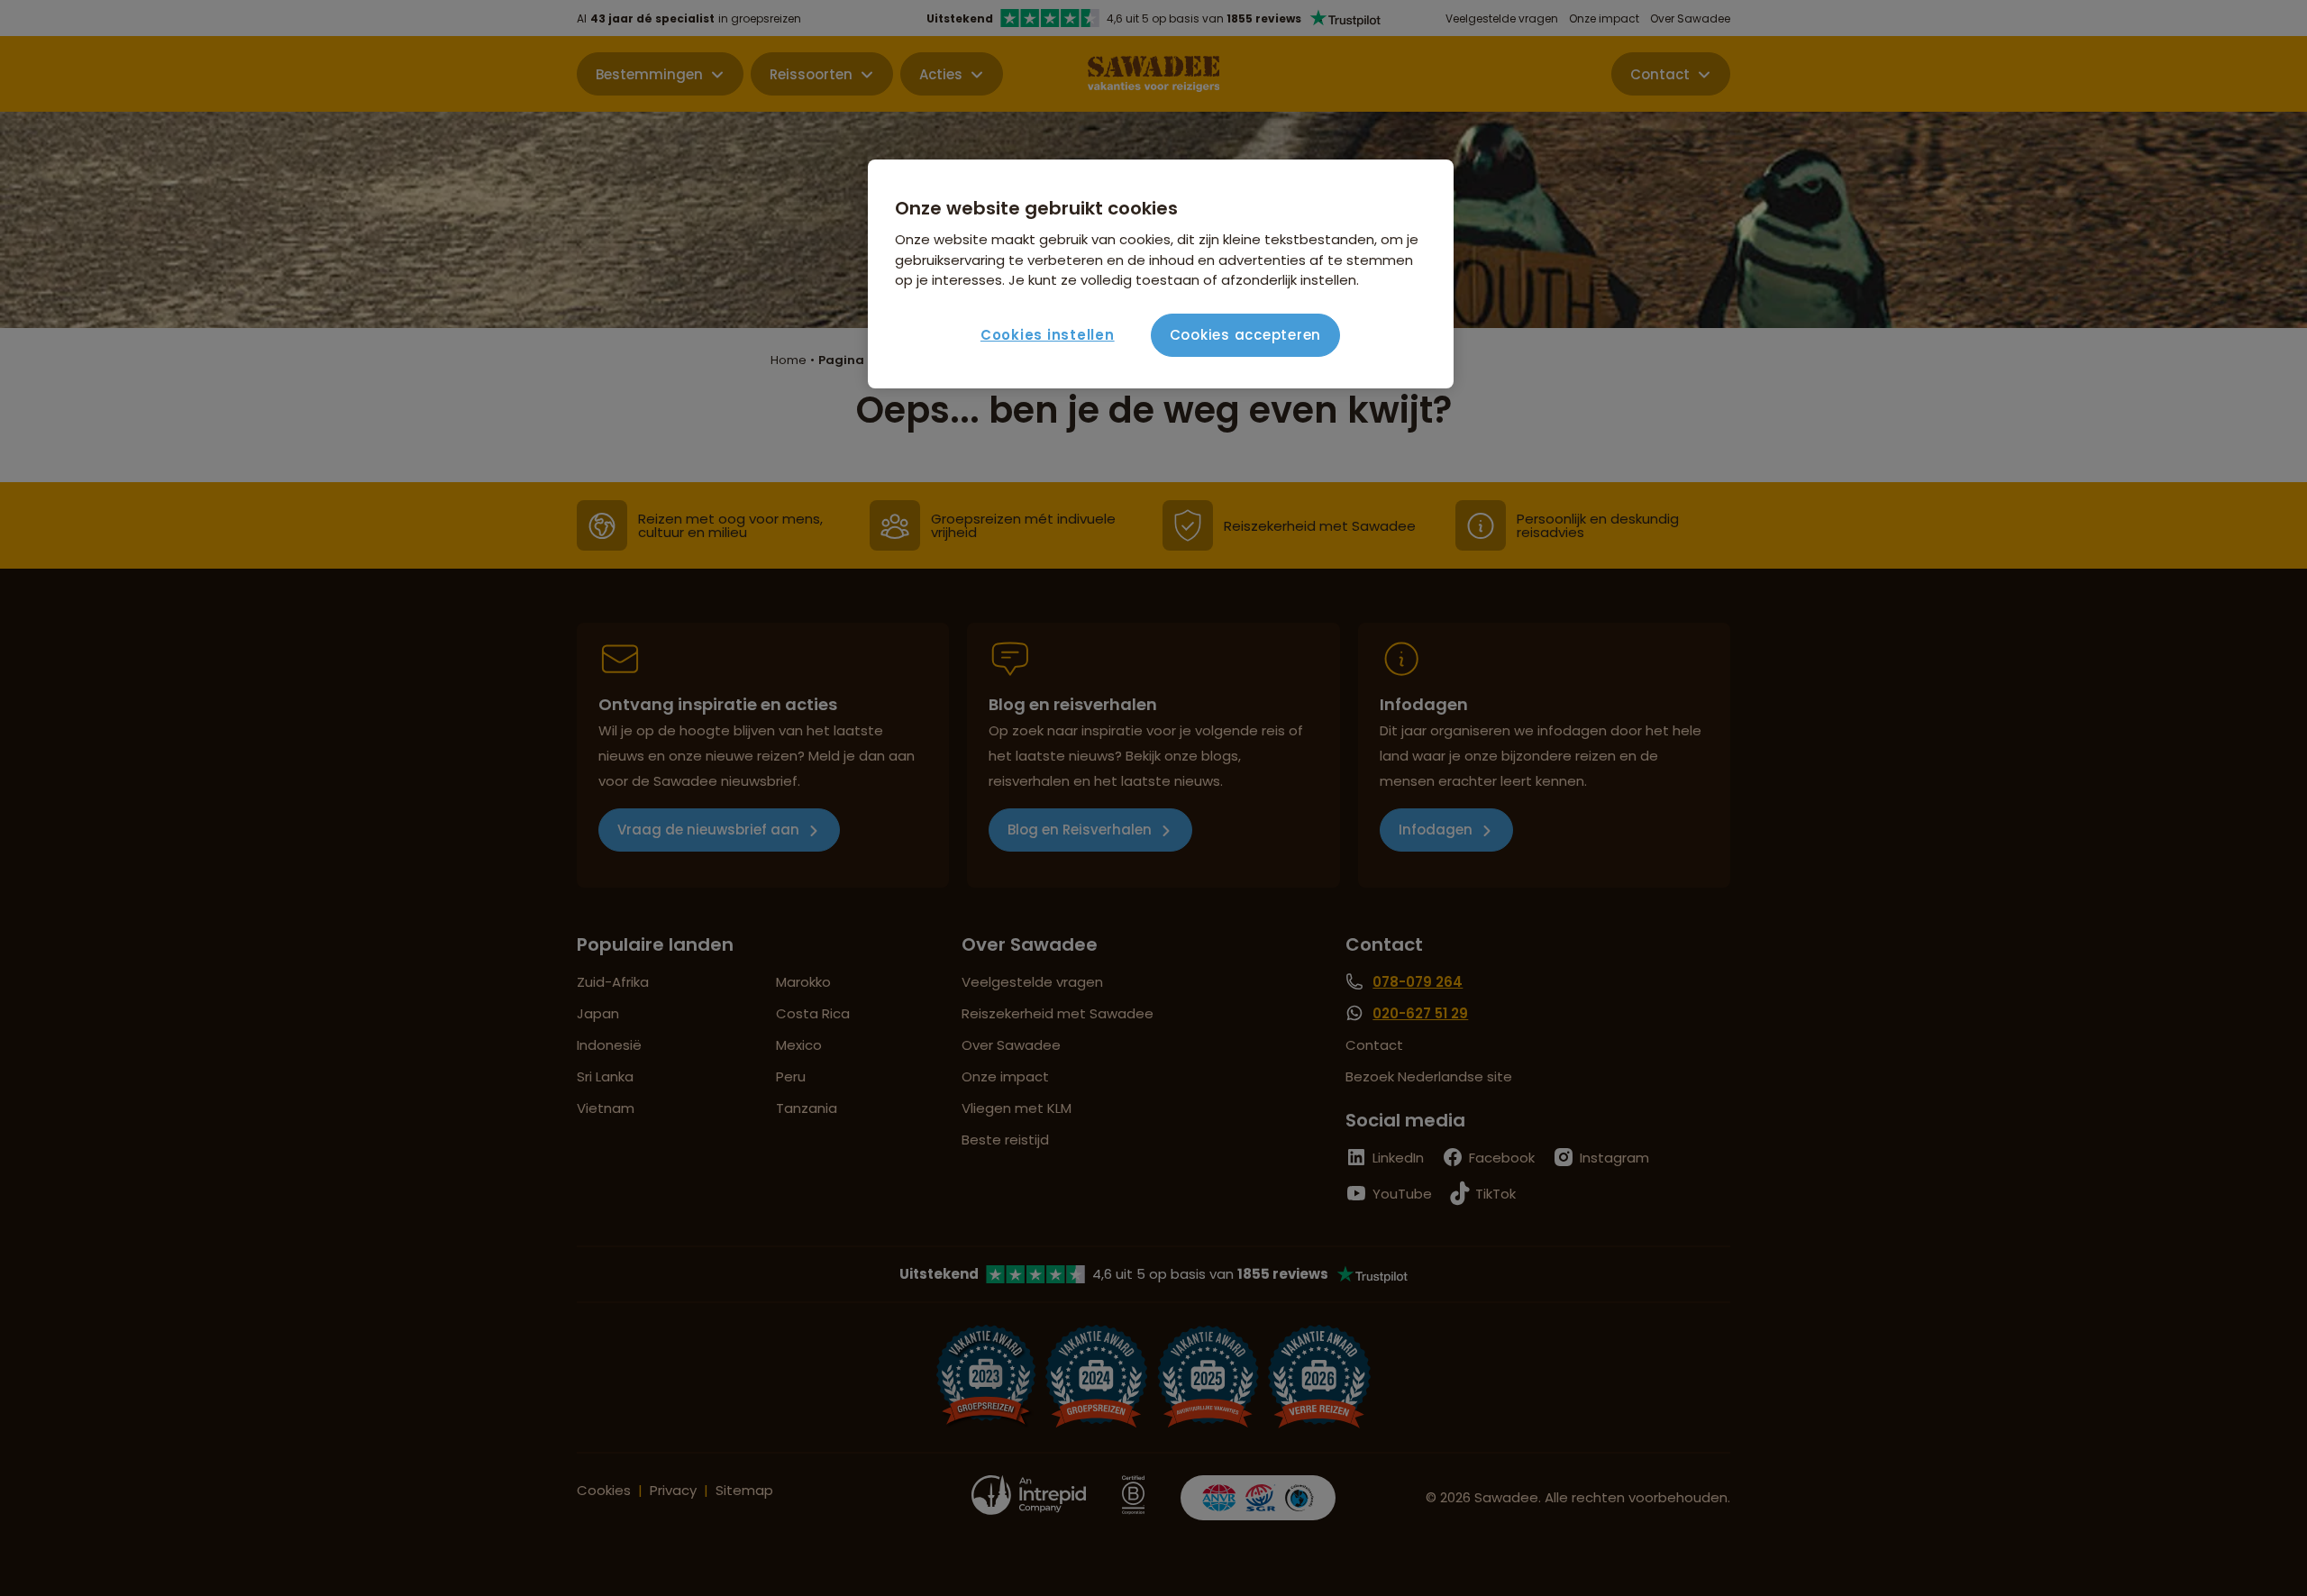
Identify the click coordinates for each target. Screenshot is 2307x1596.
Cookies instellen (1048, 335)
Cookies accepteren (1246, 335)
